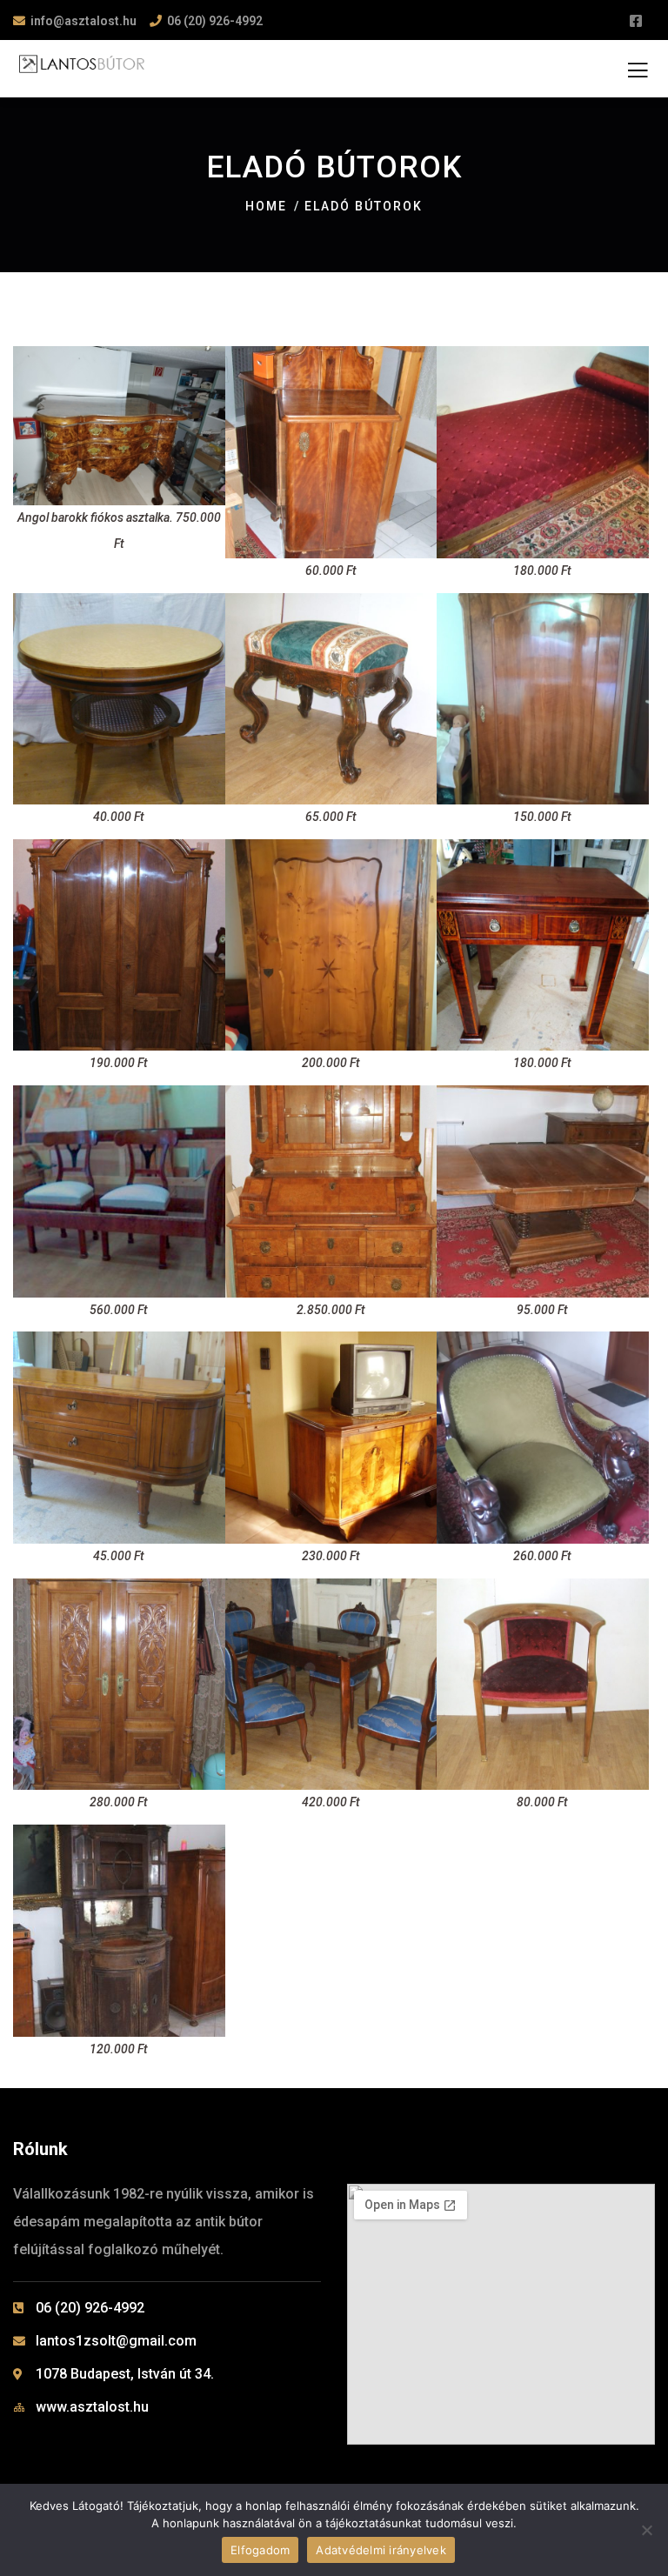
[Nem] (646, 2530)
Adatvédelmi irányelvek (381, 2550)
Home (266, 206)
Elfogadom (260, 2550)
